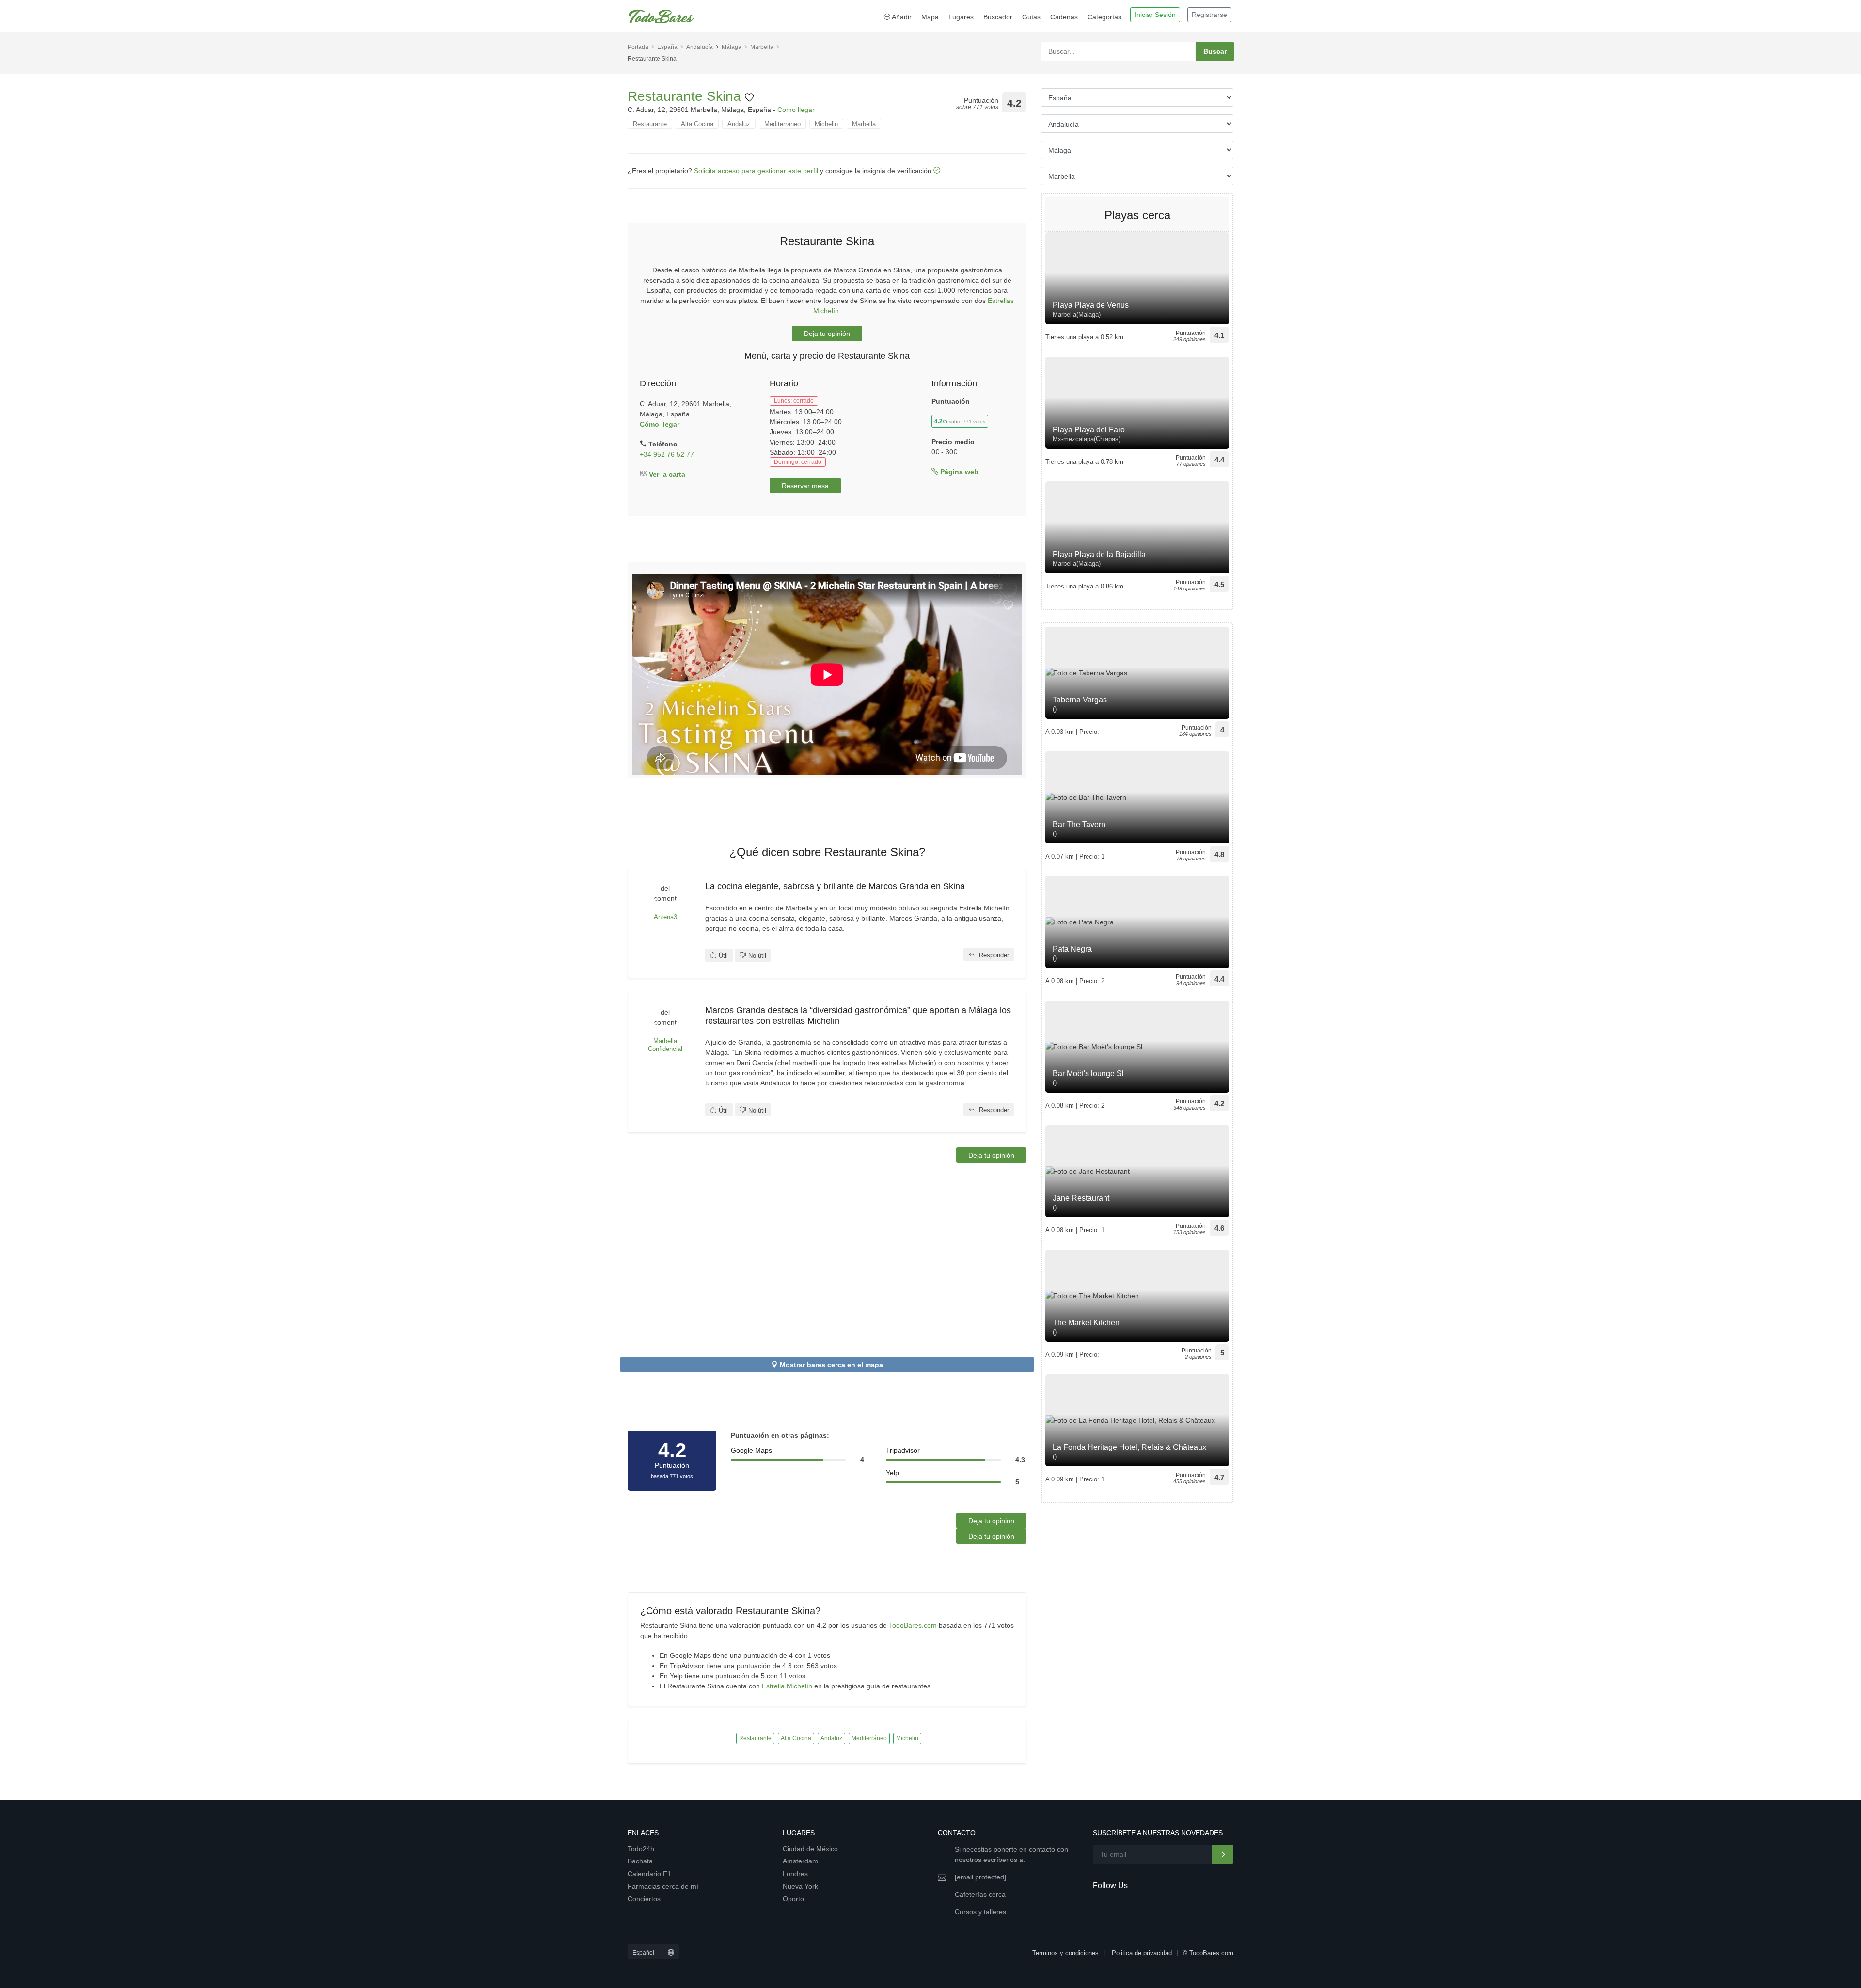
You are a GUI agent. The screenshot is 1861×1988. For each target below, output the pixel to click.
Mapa (930, 17)
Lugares (961, 17)
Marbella (762, 47)
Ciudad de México (810, 1849)
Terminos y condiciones (1065, 1953)
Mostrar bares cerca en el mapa (831, 1365)
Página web (958, 472)
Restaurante (650, 124)
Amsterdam (800, 1861)
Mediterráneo (782, 124)
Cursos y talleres (980, 1912)
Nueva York (800, 1886)
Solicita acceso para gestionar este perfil (756, 171)
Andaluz (739, 124)
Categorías (1104, 17)
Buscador (998, 17)
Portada (638, 47)
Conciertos (644, 1899)
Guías (1031, 17)
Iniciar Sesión (1155, 15)
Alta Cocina (697, 124)
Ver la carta (666, 474)
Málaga (732, 47)
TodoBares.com (913, 1625)
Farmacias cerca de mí (663, 1886)
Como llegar (796, 110)
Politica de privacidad (1142, 1953)
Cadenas (1064, 17)
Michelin (826, 124)
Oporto (793, 1899)
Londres (795, 1874)
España (667, 47)
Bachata (640, 1861)
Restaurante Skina (686, 96)
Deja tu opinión (827, 334)
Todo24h (641, 1849)
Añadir (901, 17)
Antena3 (665, 917)
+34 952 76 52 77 (667, 454)
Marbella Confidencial (665, 1045)
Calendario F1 (649, 1874)
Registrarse (1209, 15)
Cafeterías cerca (980, 1894)
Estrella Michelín (787, 1686)
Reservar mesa (805, 486)
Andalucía (700, 47)
